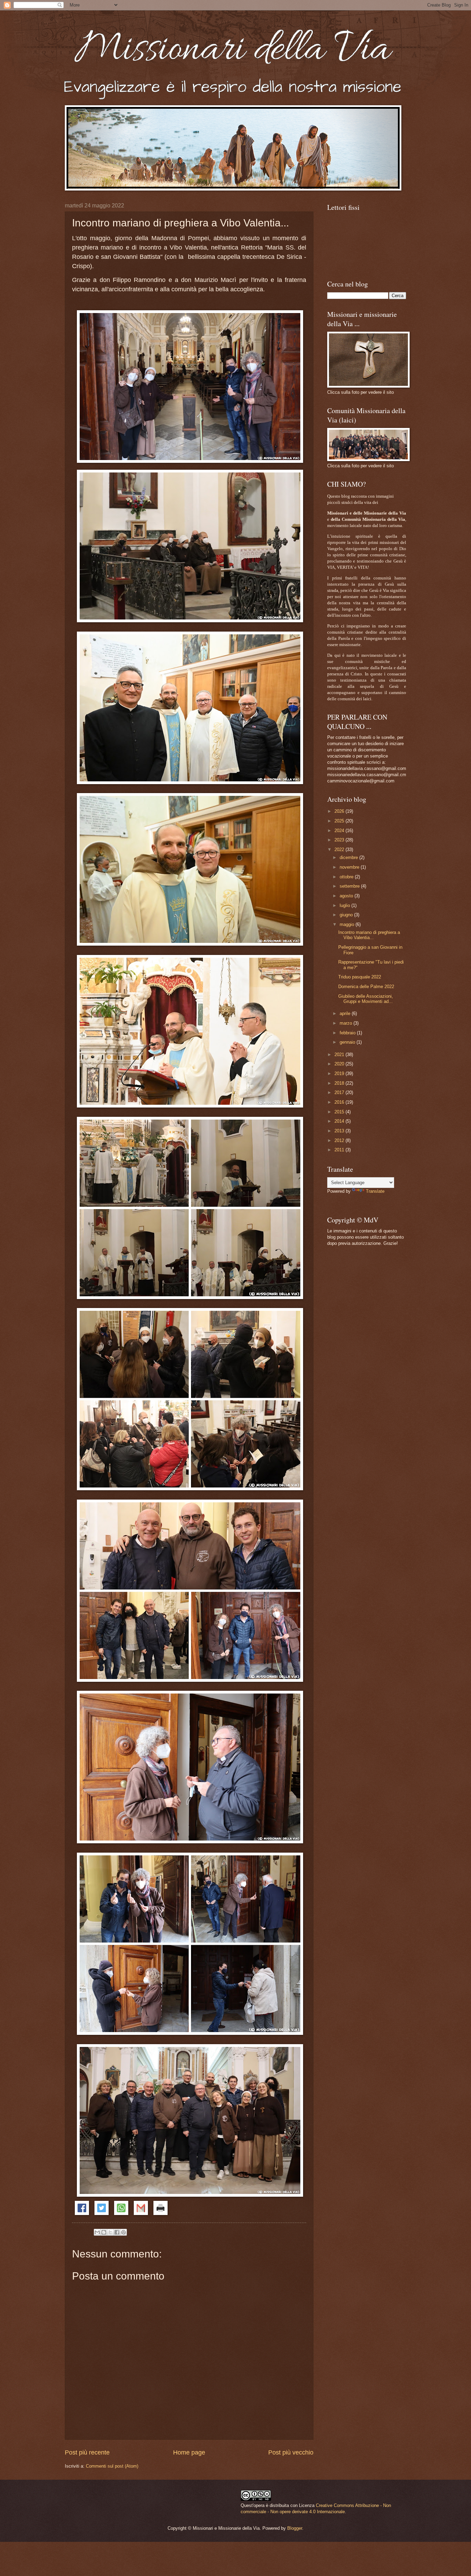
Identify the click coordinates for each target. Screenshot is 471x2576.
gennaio (348, 1042)
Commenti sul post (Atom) (112, 2466)
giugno (347, 915)
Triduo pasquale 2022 (360, 977)
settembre (350, 886)
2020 (340, 1064)
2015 (340, 1112)
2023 (340, 840)
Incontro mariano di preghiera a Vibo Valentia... (369, 935)
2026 (340, 811)
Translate (375, 1191)
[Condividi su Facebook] (82, 2213)
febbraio (348, 1033)
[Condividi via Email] (141, 2213)
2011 (340, 1150)
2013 (340, 1131)
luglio (345, 905)
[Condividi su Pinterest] (123, 2232)
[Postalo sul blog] (104, 2232)
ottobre (347, 877)
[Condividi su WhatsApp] (121, 2213)
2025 (340, 821)
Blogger (295, 2528)
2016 (340, 1102)
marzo (347, 1023)
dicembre (349, 857)
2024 (340, 831)
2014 (340, 1121)
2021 (340, 1055)
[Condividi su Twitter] (102, 2213)
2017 (340, 1092)
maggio (348, 924)
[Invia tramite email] (97, 2232)
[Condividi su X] (110, 2232)
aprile (346, 1013)
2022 (340, 850)
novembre (350, 867)
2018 (340, 1083)
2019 (340, 1074)
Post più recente (87, 2452)
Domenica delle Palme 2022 (366, 987)
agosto (347, 896)
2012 (340, 1140)
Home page (189, 2452)
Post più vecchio (291, 2452)
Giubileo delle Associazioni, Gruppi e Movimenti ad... (366, 999)
